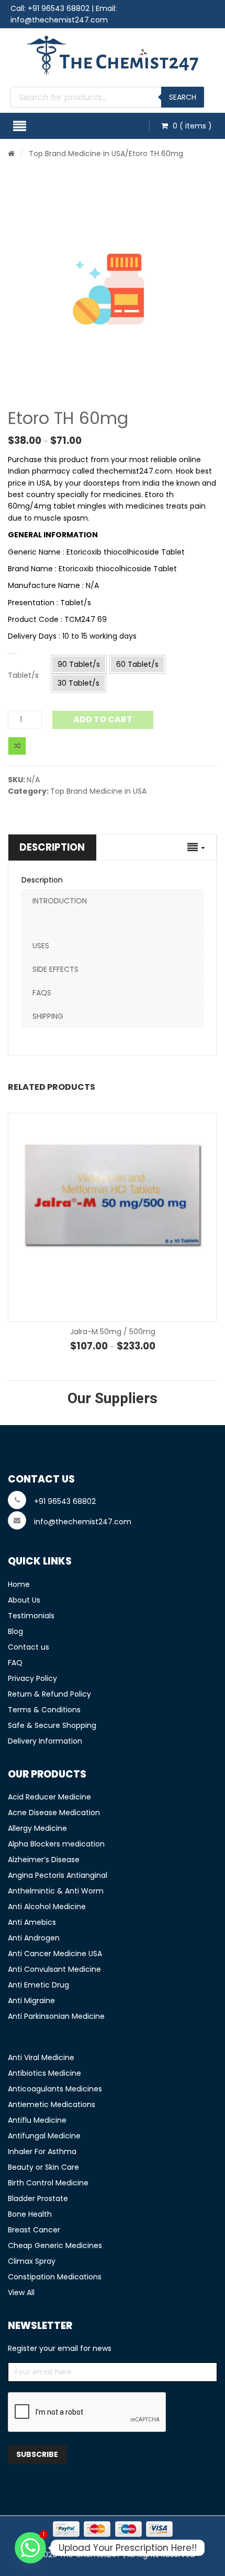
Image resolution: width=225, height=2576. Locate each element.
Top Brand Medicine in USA (77, 154)
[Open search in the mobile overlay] (107, 97)
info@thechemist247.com (59, 20)
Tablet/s (23, 675)
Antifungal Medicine (44, 2136)
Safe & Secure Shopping (52, 1725)
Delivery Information (45, 1741)
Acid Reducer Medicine (49, 1797)
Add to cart (103, 719)
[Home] (11, 154)
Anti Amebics (32, 1922)
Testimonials (31, 1616)
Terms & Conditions (44, 1710)
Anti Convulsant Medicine (54, 1969)
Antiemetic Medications (52, 2104)
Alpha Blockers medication (56, 1844)
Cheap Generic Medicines (55, 2245)
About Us (24, 1600)
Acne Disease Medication (54, 1813)
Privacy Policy (32, 1678)
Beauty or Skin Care (43, 2167)
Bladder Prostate (38, 2198)
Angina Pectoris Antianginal (58, 1875)
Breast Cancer (34, 2230)
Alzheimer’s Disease (44, 1860)
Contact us (29, 1647)
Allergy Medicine (37, 1828)
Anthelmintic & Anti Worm (56, 1891)
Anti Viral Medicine (41, 2057)
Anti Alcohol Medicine (47, 1907)
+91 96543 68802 (59, 8)
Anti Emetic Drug (38, 1985)
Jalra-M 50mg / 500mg (113, 1332)
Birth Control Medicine (48, 2183)
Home (19, 1584)
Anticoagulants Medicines (55, 2089)
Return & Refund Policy (49, 1694)
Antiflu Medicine (37, 2120)
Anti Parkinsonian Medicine (56, 2016)
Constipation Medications (55, 2277)
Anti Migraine (31, 2001)
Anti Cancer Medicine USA (55, 1954)
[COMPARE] (17, 746)
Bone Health (30, 2214)
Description (52, 847)
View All (21, 2292)
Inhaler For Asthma (42, 2151)
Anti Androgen (34, 1938)
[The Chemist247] (113, 55)
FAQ (15, 1663)
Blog (15, 1631)
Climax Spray (32, 2261)
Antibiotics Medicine (44, 2073)
